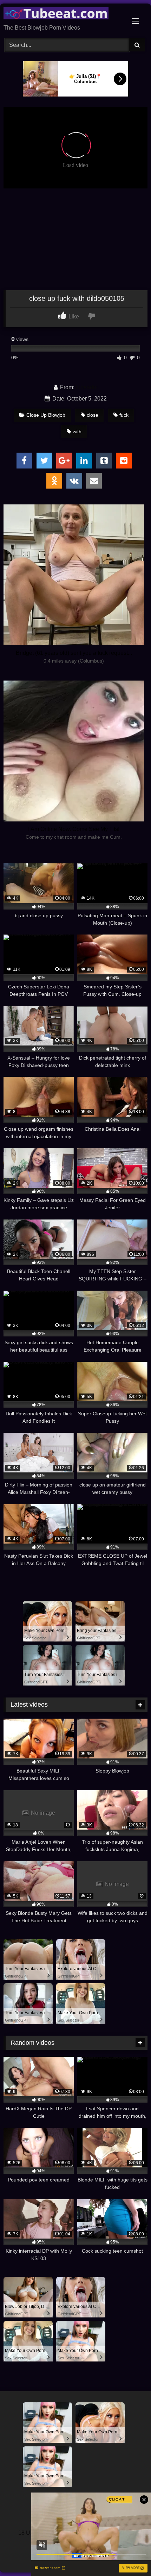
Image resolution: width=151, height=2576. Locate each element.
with (77, 432)
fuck (124, 415)
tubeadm (87, 387)
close (93, 415)
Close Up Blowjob (46, 415)
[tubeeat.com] (62, 14)
